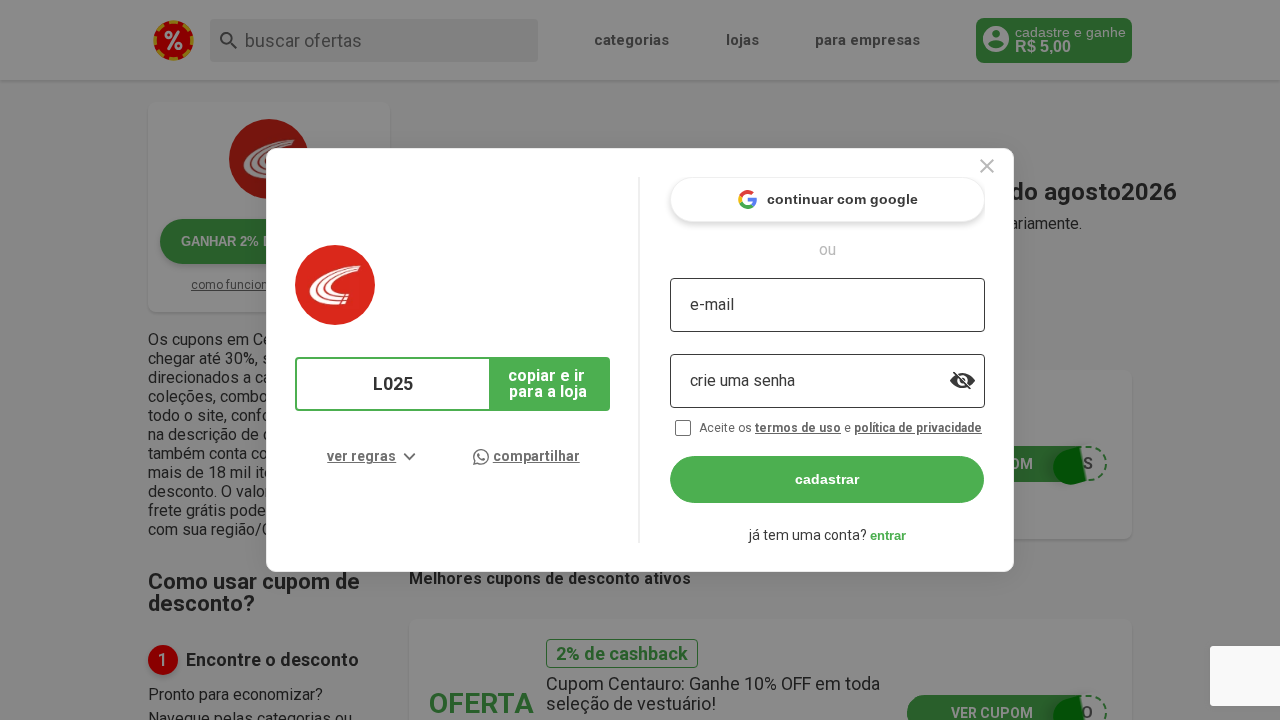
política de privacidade (918, 428)
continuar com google (842, 199)
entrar (888, 535)
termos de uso (798, 428)
